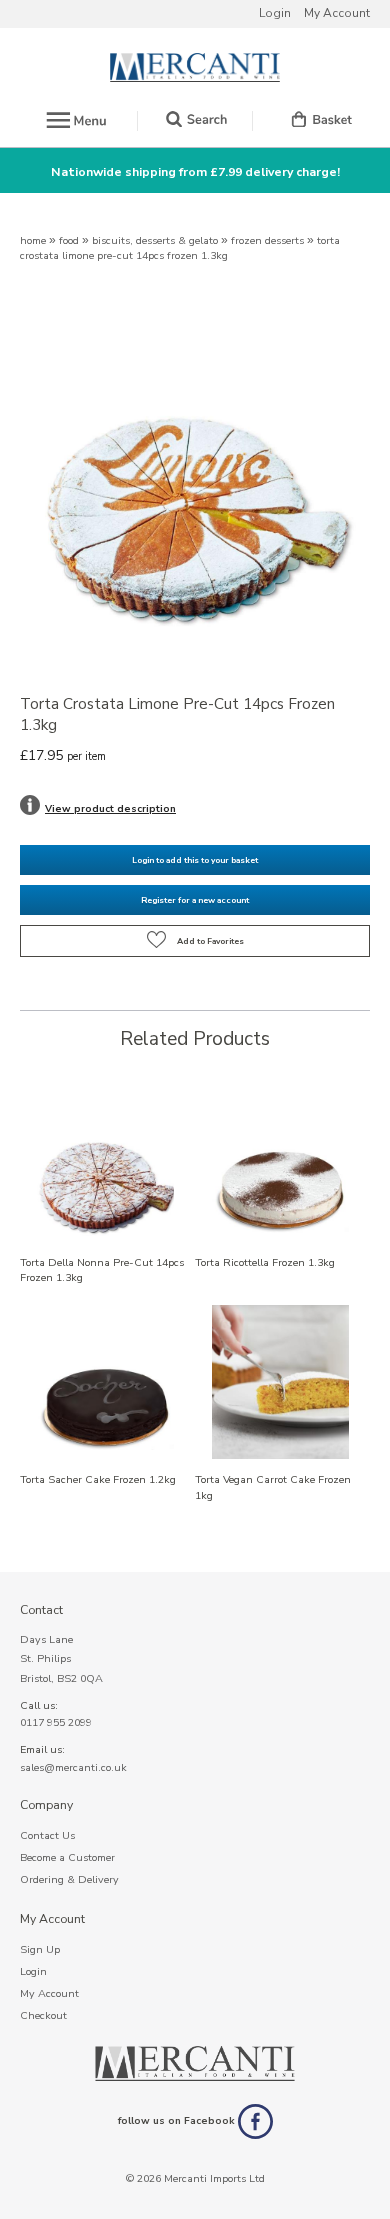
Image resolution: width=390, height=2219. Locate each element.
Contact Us (47, 1835)
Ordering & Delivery (69, 1879)
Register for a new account (195, 900)
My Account (337, 13)
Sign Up (40, 1949)
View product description (110, 809)
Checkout (43, 2015)
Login (275, 13)
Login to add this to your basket (195, 860)
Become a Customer (67, 1857)
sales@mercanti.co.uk (73, 1767)
